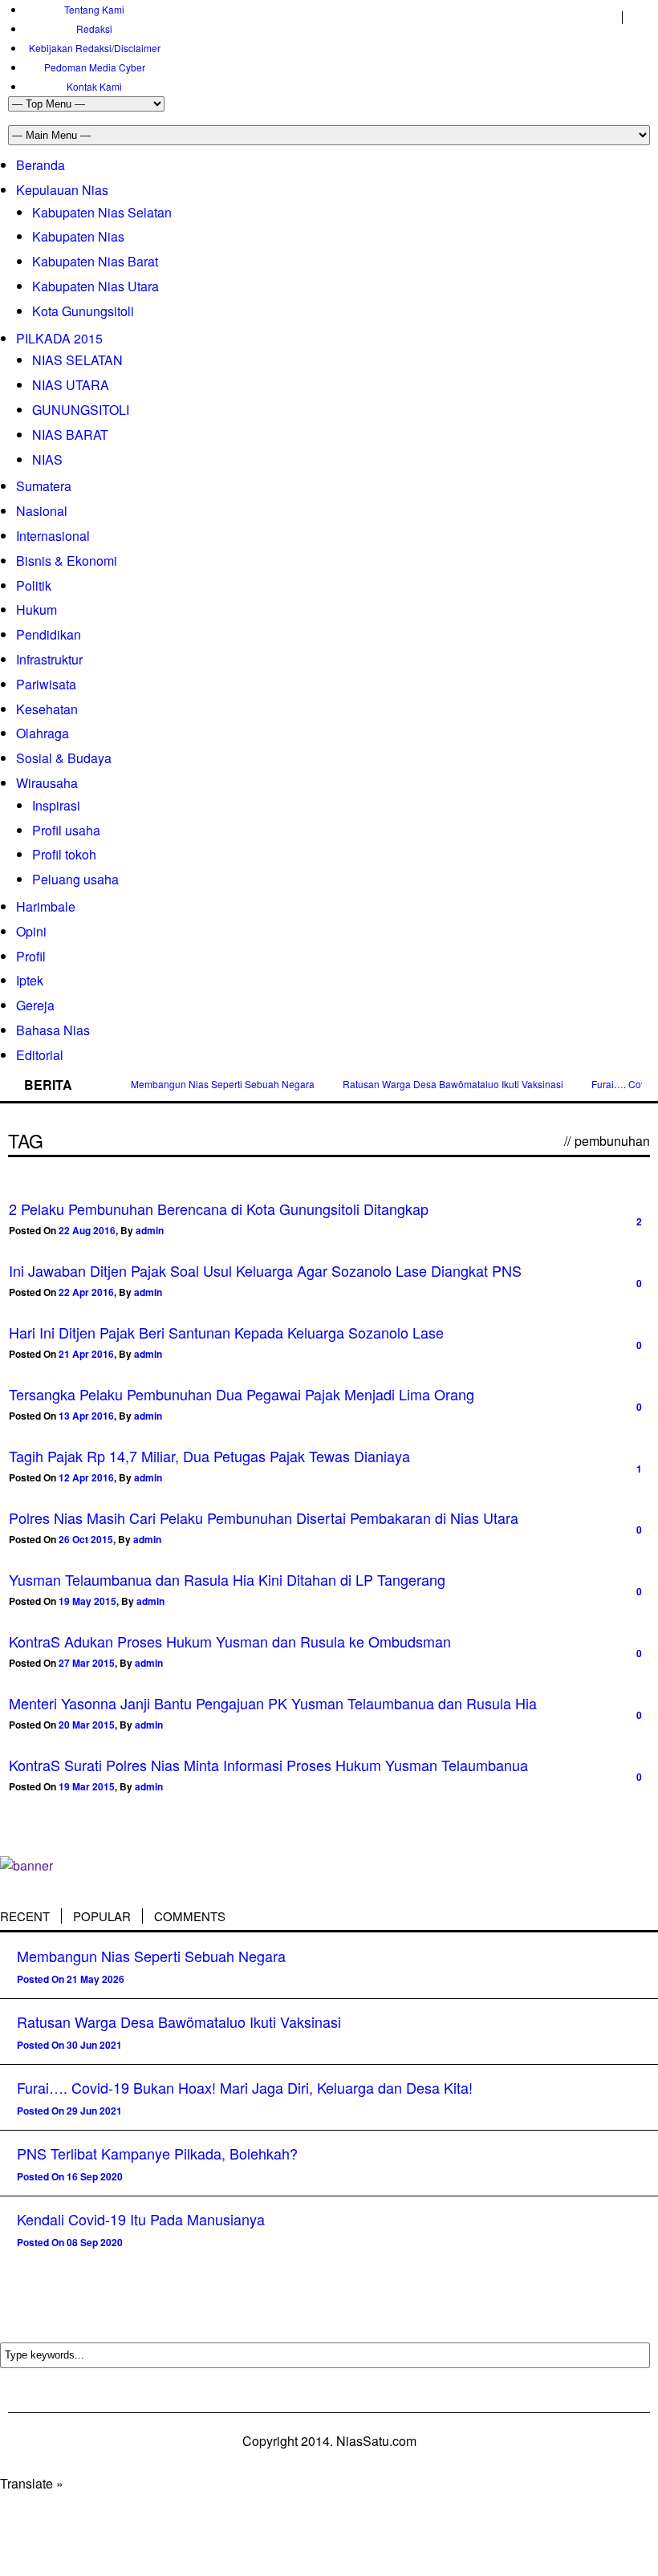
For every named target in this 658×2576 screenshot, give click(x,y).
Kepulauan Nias (62, 190)
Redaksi (94, 28)
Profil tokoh (64, 854)
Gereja (35, 1005)
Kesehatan (47, 709)
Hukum (37, 609)
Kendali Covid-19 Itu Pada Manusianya (141, 2219)
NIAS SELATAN (77, 360)
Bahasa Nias (53, 1030)
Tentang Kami (94, 9)
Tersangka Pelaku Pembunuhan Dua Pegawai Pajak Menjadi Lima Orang (242, 1394)
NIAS (47, 459)
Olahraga (43, 733)
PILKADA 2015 (59, 338)
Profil (31, 956)
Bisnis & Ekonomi (67, 561)
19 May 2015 (87, 1601)
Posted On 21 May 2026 (71, 1979)
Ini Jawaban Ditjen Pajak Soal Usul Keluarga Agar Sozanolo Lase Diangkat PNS (265, 1270)
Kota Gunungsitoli (83, 311)
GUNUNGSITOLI (81, 410)
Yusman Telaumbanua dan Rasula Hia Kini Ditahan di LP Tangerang (227, 1579)
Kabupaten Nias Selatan (102, 212)
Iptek (30, 980)
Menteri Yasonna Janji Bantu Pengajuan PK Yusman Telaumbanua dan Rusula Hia (273, 1703)
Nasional (42, 511)
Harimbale (46, 906)
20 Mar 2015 (87, 1725)
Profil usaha (66, 830)
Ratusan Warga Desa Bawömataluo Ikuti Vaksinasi (453, 1084)
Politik (34, 585)
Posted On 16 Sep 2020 (70, 2176)
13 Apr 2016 (86, 1416)
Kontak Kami (94, 86)
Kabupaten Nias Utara (95, 286)
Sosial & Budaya (64, 758)
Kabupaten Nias (78, 236)
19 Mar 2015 (87, 1786)
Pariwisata (46, 684)
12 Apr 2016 (86, 1477)
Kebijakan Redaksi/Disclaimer (95, 48)
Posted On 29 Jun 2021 (69, 2111)
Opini (31, 931)
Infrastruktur (49, 659)
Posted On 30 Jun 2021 (69, 2045)
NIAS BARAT (70, 435)
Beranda (41, 165)
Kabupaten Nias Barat (95, 261)
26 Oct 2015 (86, 1539)
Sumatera (44, 486)
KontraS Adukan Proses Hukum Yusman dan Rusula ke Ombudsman (230, 1641)
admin (150, 1230)
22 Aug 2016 (87, 1230)
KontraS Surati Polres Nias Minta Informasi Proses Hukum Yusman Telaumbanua (268, 1765)
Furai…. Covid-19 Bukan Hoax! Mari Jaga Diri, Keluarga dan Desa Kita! (245, 2087)
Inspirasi (56, 805)
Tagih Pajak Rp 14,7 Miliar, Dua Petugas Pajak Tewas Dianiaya (209, 1456)
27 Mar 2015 (87, 1663)
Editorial (40, 1055)
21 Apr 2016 (86, 1354)
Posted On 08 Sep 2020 (70, 2242)
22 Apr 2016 (86, 1292)
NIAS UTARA (71, 385)
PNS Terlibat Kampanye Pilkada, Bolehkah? (157, 2153)
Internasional (53, 536)
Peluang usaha (75, 879)
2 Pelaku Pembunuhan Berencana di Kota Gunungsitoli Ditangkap (219, 1209)
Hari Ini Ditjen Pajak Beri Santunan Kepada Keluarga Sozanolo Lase (226, 1332)
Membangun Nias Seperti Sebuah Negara (223, 1084)
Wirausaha (47, 783)
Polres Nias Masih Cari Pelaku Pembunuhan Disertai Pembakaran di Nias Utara (264, 1518)
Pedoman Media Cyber (95, 67)
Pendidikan (49, 634)
